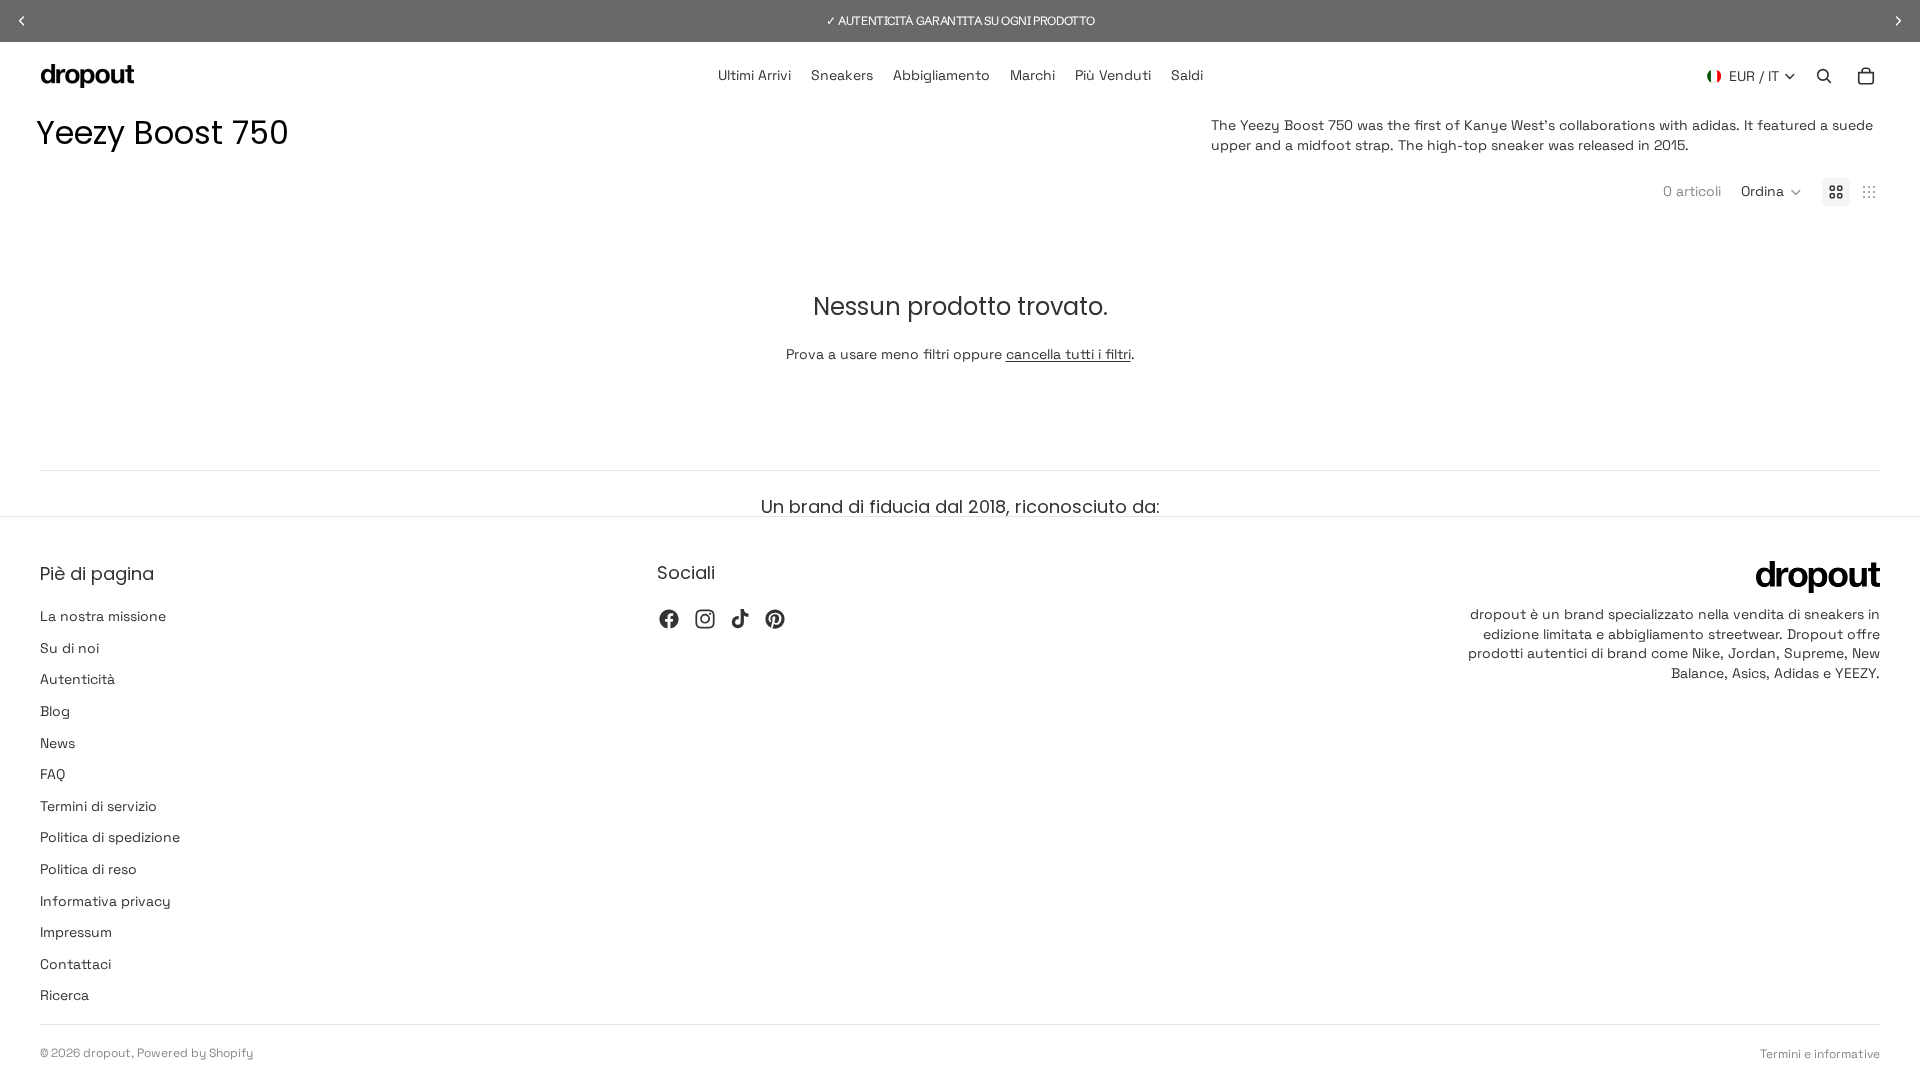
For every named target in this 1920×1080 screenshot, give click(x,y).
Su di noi (69, 648)
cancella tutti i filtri (1068, 354)
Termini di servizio (98, 806)
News (57, 743)
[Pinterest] (775, 619)
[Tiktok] (740, 619)
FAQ (52, 774)
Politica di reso (88, 869)
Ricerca (64, 996)
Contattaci (75, 964)
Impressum (76, 932)
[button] (1771, 192)
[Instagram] (705, 619)
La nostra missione (103, 616)
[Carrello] (1866, 76)
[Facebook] (669, 619)
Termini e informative (1820, 1054)
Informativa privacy (105, 901)
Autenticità (77, 680)
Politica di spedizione (110, 838)
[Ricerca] (1824, 76)
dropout (107, 1053)
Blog (55, 711)
